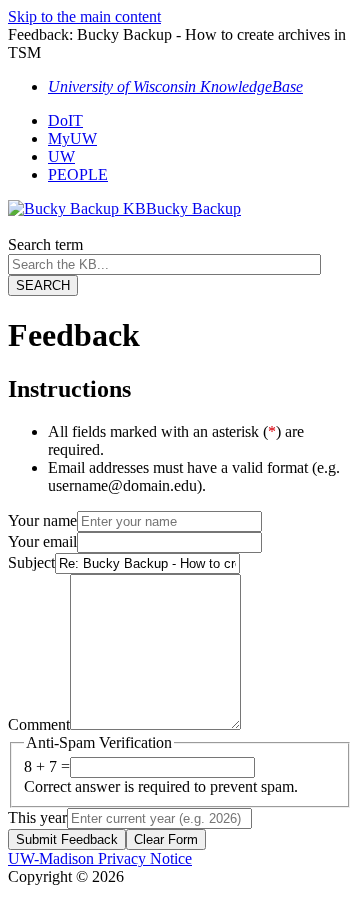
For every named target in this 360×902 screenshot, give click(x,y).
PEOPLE (78, 174)
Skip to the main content (84, 16)
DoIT (65, 120)
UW (61, 156)
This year (37, 817)
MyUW (72, 138)
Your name (42, 520)
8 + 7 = (47, 766)
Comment (39, 724)
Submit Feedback (67, 839)
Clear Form (166, 839)
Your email (42, 541)
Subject (31, 562)
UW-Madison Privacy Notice (100, 858)
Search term (45, 244)
